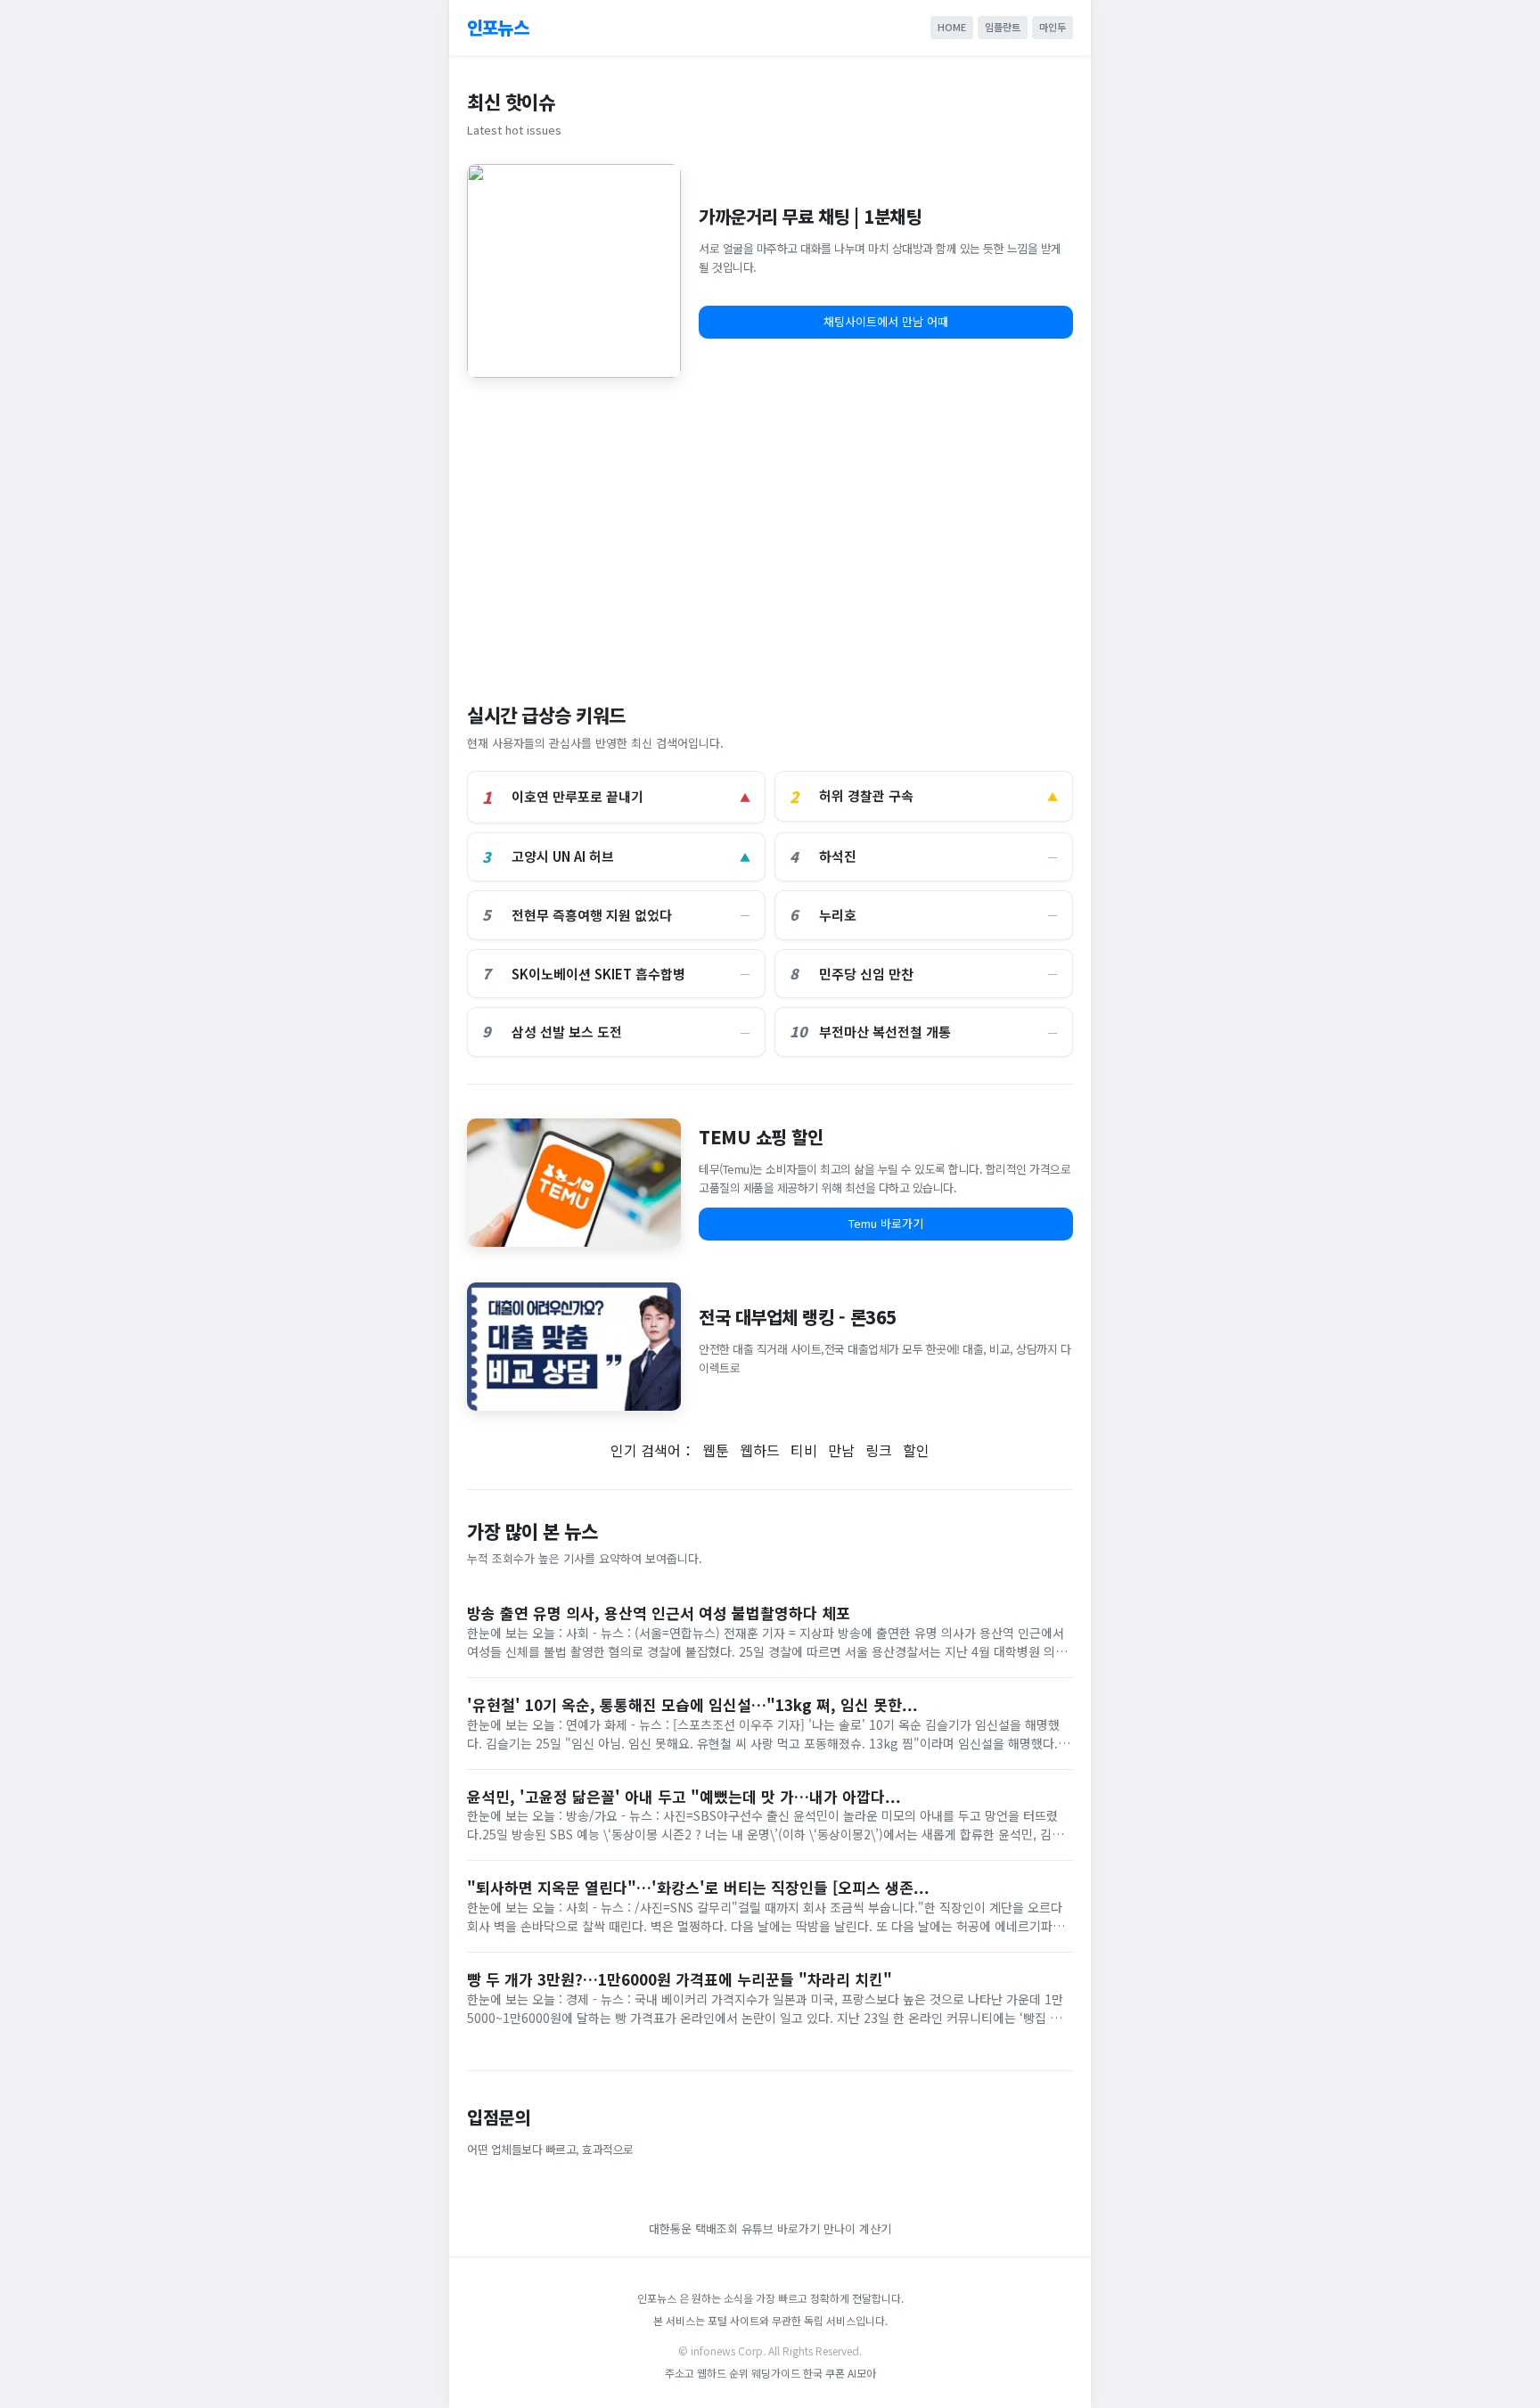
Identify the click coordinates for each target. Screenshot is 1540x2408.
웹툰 (716, 1450)
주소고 (680, 2373)
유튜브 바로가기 (781, 2228)
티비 (804, 1450)
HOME (952, 27)
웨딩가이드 (776, 2373)
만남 (841, 1450)
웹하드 (760, 1450)
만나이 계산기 (857, 2228)
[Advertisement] (770, 531)
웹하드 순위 (723, 2373)
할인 (916, 1450)
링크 (879, 1450)
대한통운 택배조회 (695, 2228)
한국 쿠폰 (824, 2373)
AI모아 (862, 2373)
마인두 (1053, 27)
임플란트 (1003, 27)
